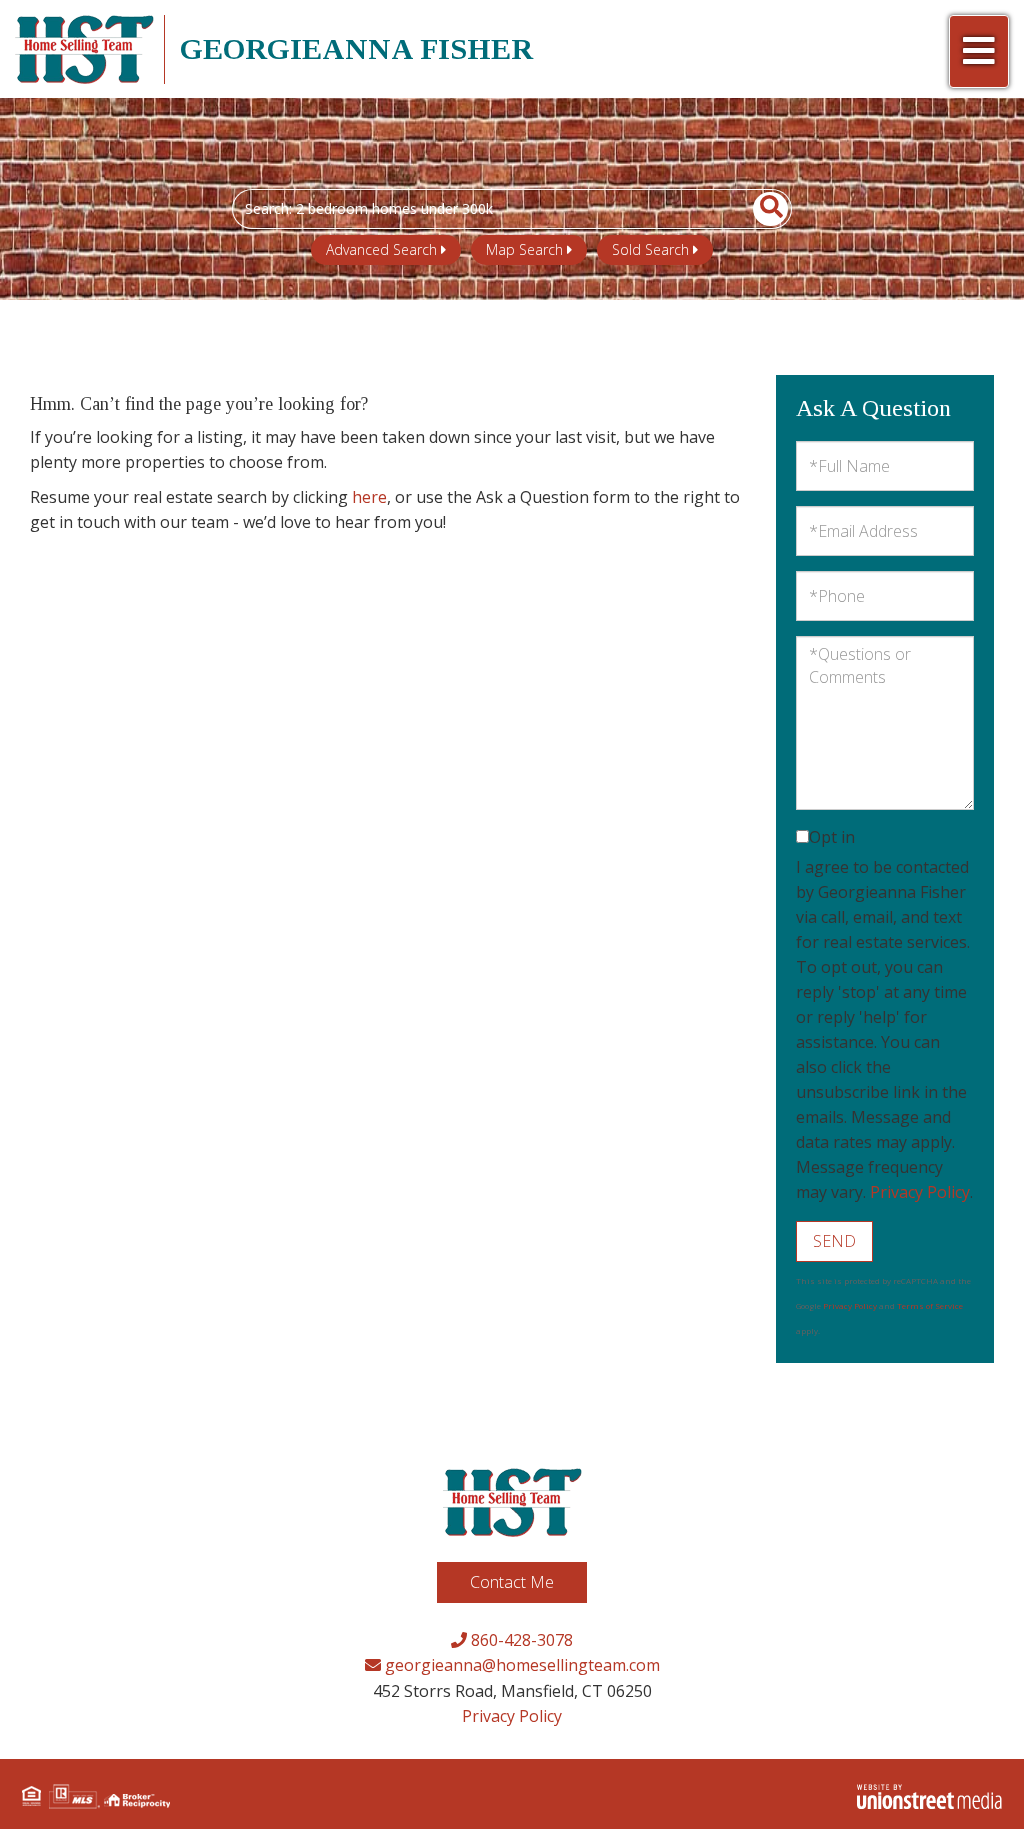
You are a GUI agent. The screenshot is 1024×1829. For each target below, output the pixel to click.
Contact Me (512, 1582)
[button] (759, 209)
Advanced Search (381, 249)
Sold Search (650, 249)
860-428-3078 (520, 1640)
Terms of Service (930, 1305)
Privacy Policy (920, 1192)
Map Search (524, 249)
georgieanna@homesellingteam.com (520, 1665)
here (369, 497)
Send (834, 1241)
